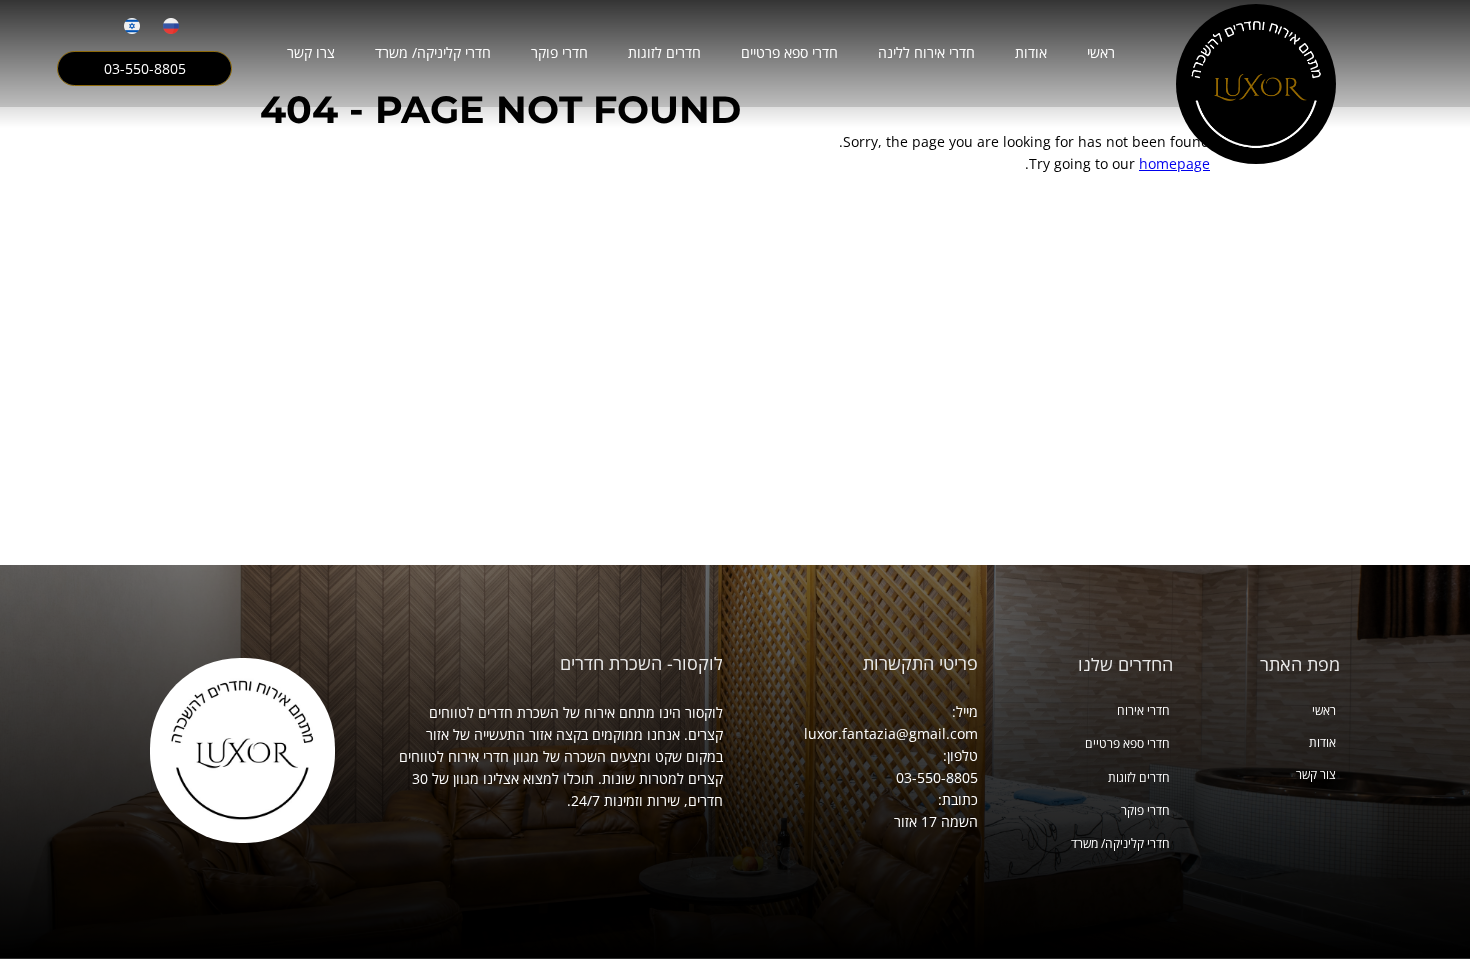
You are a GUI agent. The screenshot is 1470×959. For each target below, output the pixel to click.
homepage (1174, 163)
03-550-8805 (145, 69)
